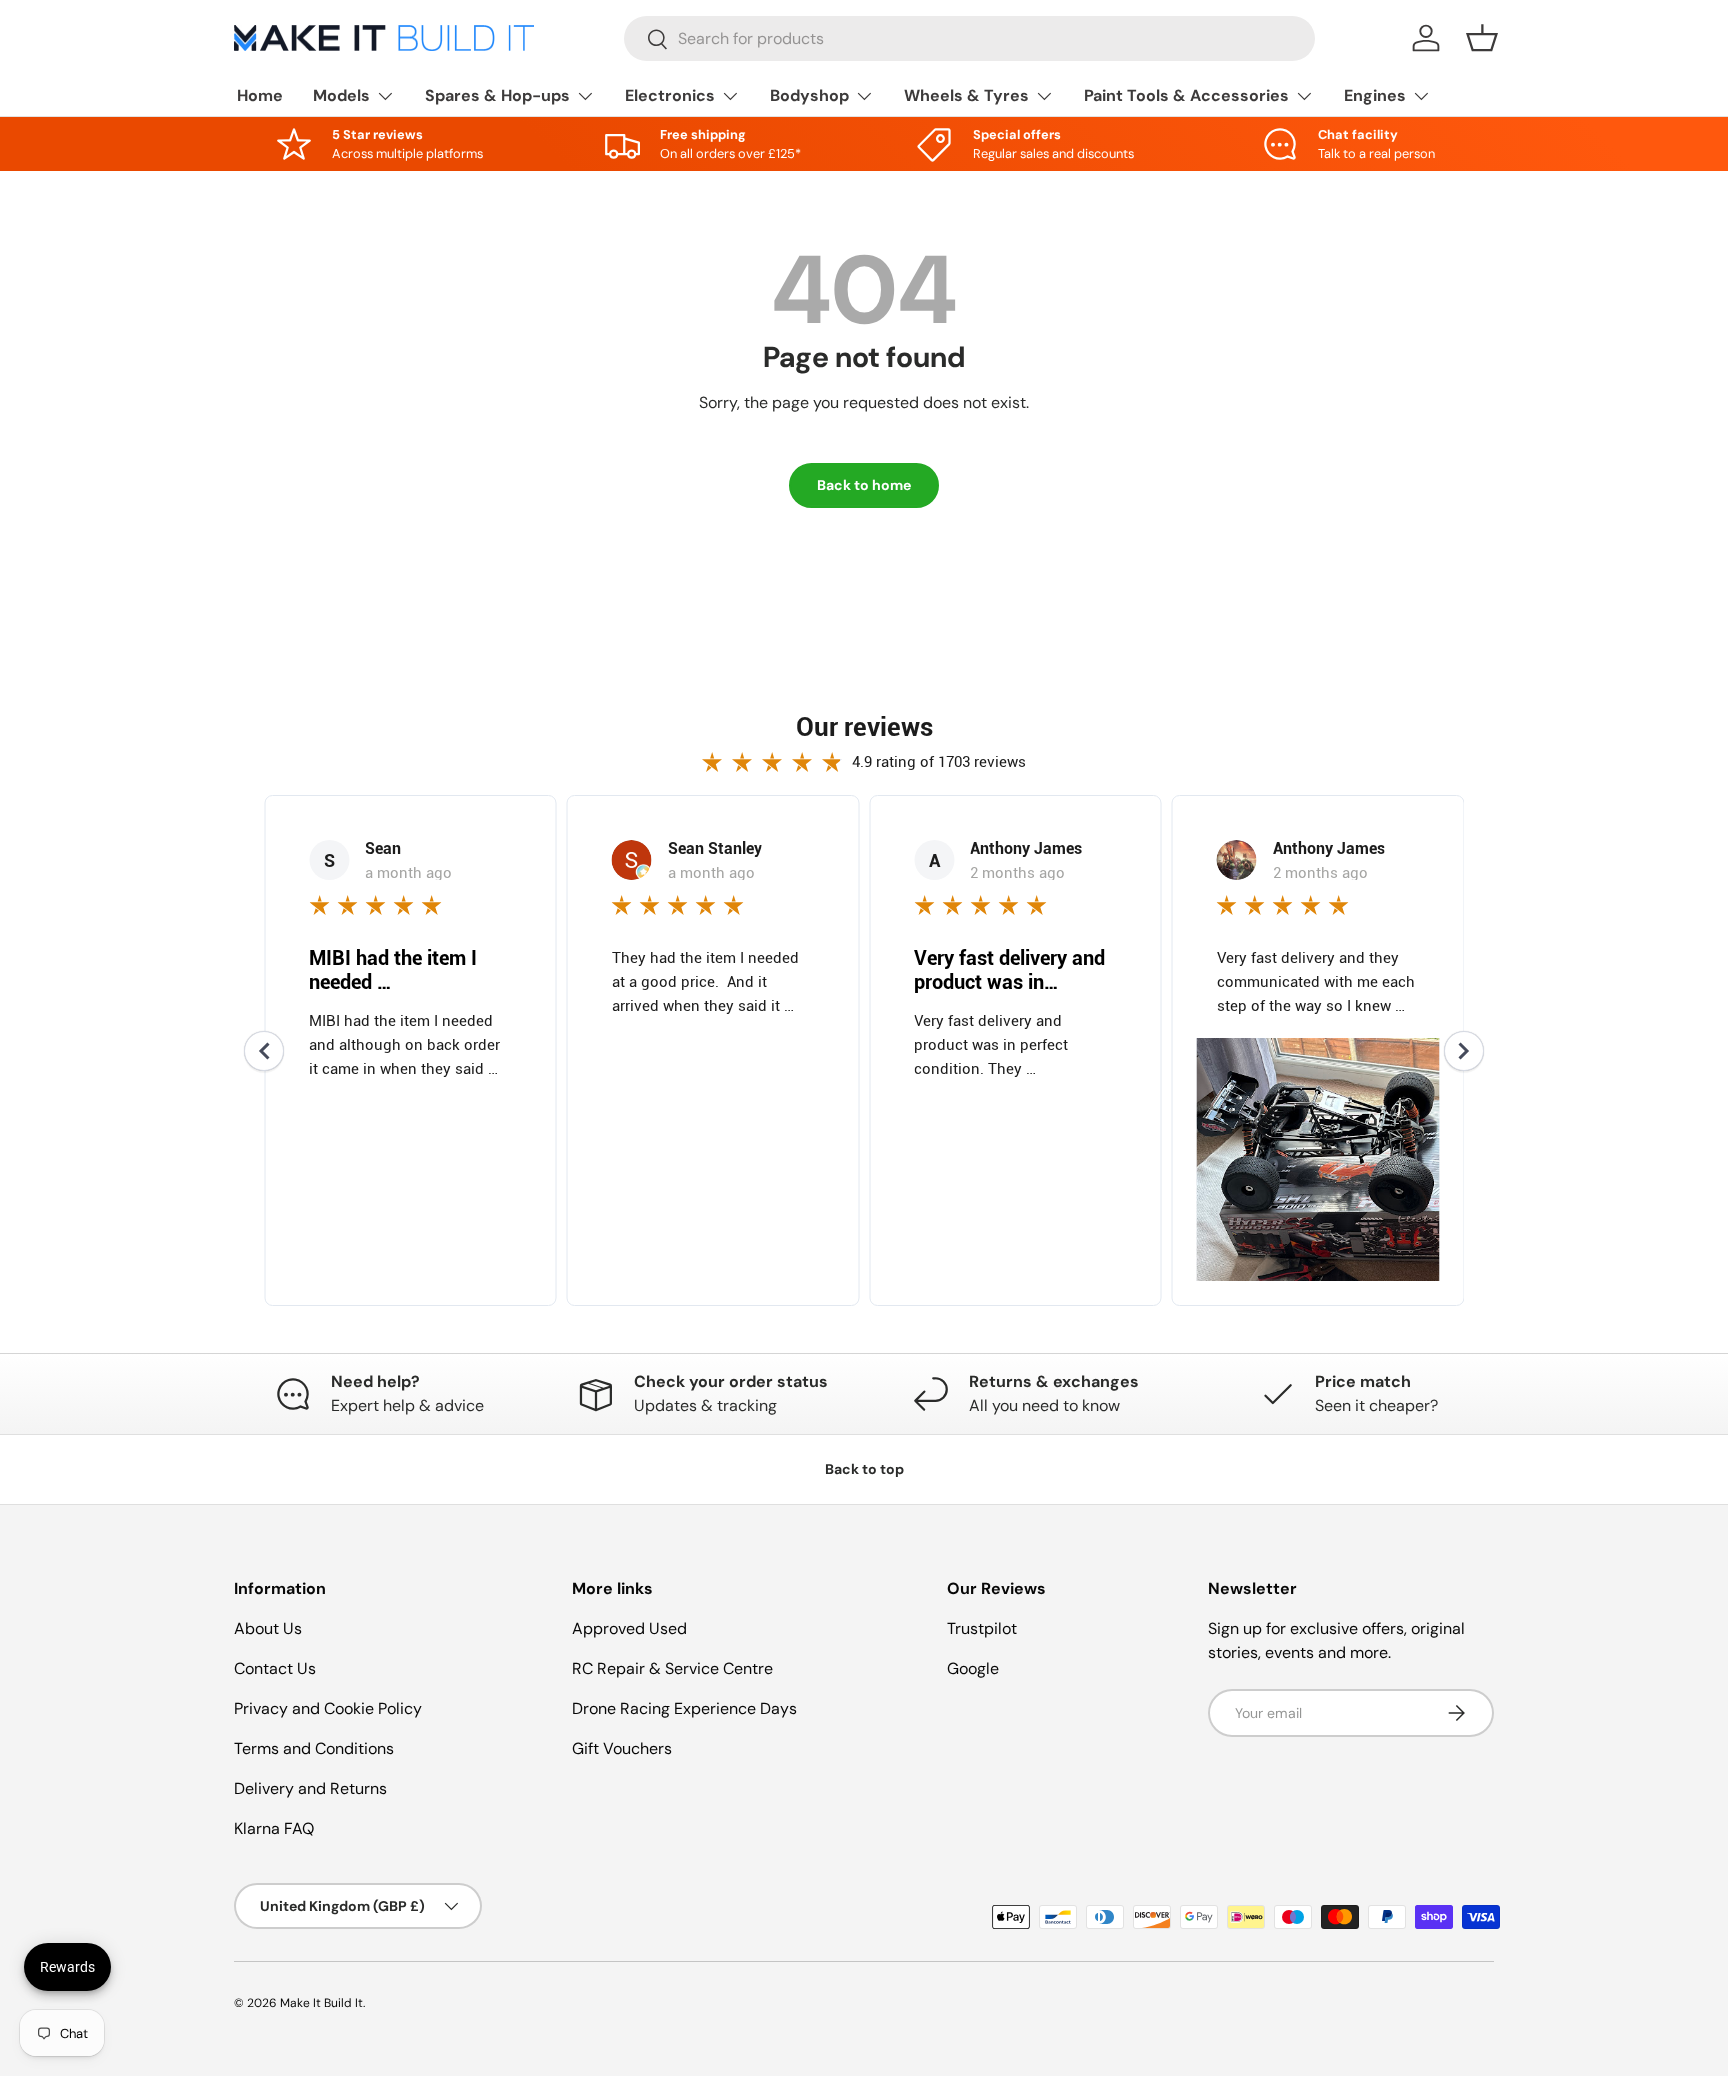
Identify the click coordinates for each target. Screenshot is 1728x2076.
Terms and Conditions (314, 1748)
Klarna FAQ (274, 1828)
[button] (1482, 38)
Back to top (864, 1469)
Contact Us (275, 1668)
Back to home (864, 485)
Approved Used (629, 1628)
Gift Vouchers (622, 1748)
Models (341, 95)
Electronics (670, 95)
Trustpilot (982, 1628)
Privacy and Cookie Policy (328, 1708)
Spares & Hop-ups (497, 95)
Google (973, 1668)
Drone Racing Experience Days (684, 1708)
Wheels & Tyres (966, 95)
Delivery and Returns (310, 1788)
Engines (1375, 95)
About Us (268, 1628)
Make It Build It (321, 2003)
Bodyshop (809, 95)
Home (260, 95)
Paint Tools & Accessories (1186, 95)
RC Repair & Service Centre (672, 1668)
